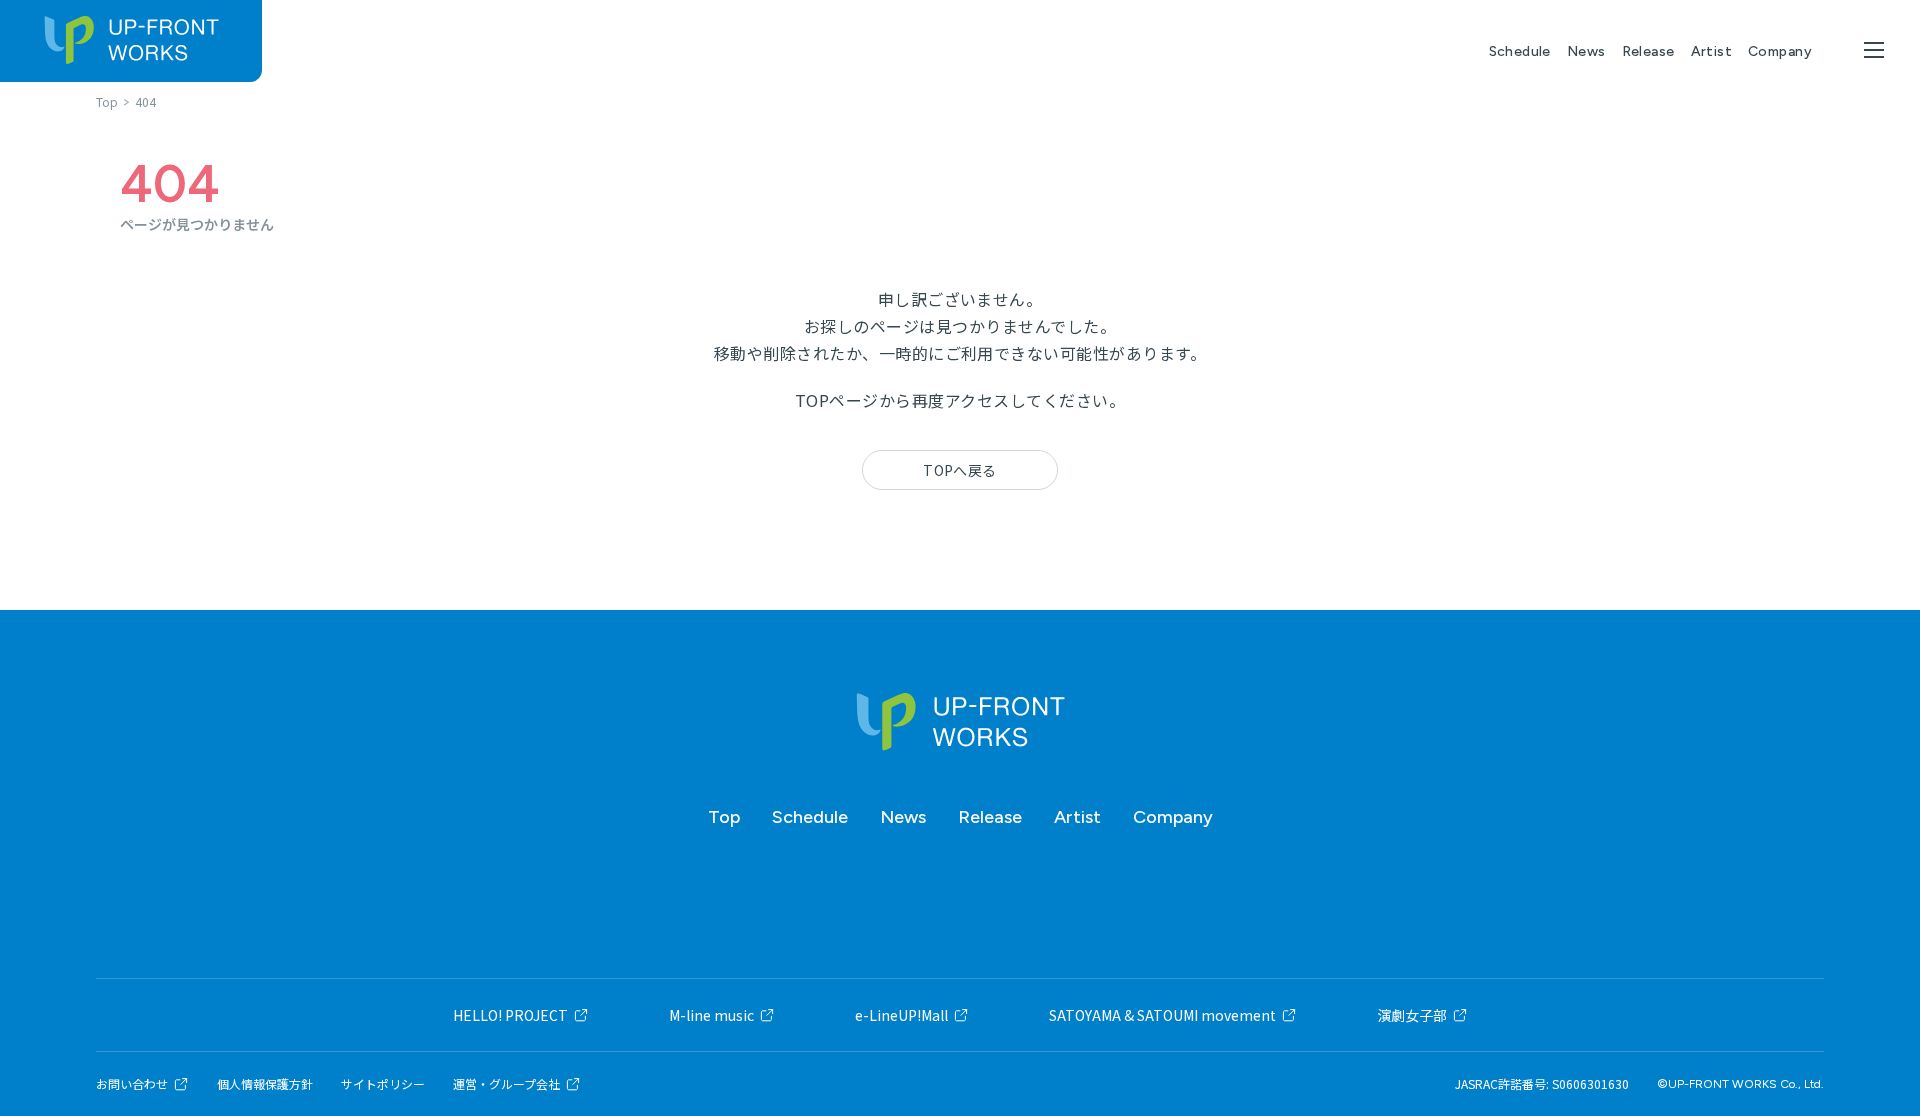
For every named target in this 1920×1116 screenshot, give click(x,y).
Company (1780, 51)
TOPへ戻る (960, 470)
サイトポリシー (383, 1084)
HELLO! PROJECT (510, 1015)
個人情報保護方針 (265, 1084)
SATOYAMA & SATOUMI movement (1162, 1015)
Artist (1712, 51)
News (1586, 51)
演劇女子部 (1412, 1015)
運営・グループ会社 (506, 1084)
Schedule (1520, 51)
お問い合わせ (132, 1084)
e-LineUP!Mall (901, 1015)
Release (1648, 51)
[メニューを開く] (1874, 50)
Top (724, 817)
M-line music (711, 1015)
